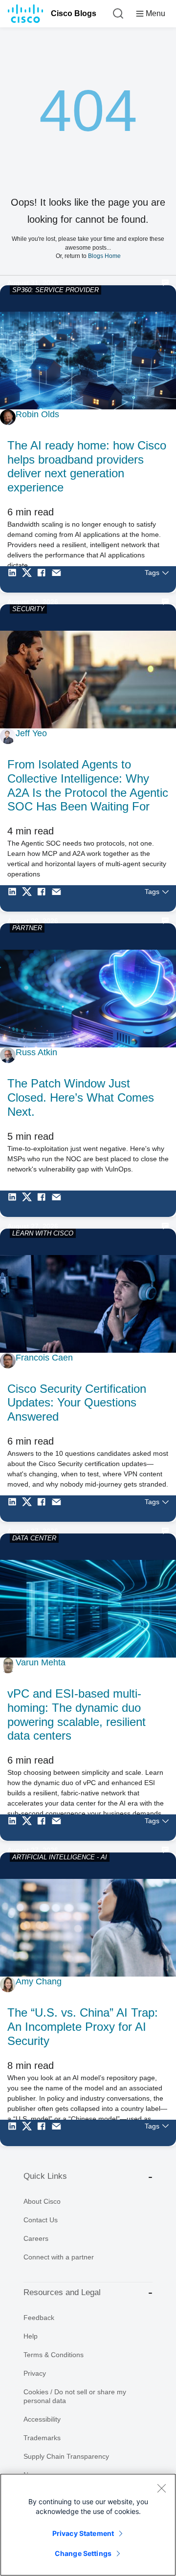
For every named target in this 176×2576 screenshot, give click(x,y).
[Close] (161, 2488)
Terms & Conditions (54, 2355)
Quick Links (45, 2176)
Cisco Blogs (74, 13)
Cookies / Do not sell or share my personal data (75, 2396)
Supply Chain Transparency (66, 2456)
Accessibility (42, 2419)
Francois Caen (44, 1358)
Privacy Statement (83, 2533)
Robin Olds (37, 414)
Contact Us (41, 2220)
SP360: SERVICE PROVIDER (55, 290)
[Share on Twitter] (29, 579)
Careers (36, 2238)
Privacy (35, 2373)
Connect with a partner (59, 2257)
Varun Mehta (41, 1662)
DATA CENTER (34, 1538)
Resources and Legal (62, 2292)
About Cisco (42, 2201)
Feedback (39, 2318)
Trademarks (42, 2438)
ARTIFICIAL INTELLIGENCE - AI (60, 1857)
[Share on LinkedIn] (15, 579)
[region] (88, 2525)
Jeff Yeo (31, 733)
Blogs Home (104, 256)
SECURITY (28, 609)
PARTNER (27, 928)
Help (31, 2336)
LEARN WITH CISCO (43, 1233)
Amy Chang (39, 1981)
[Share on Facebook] (44, 579)
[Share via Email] (59, 579)
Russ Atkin (36, 1052)
